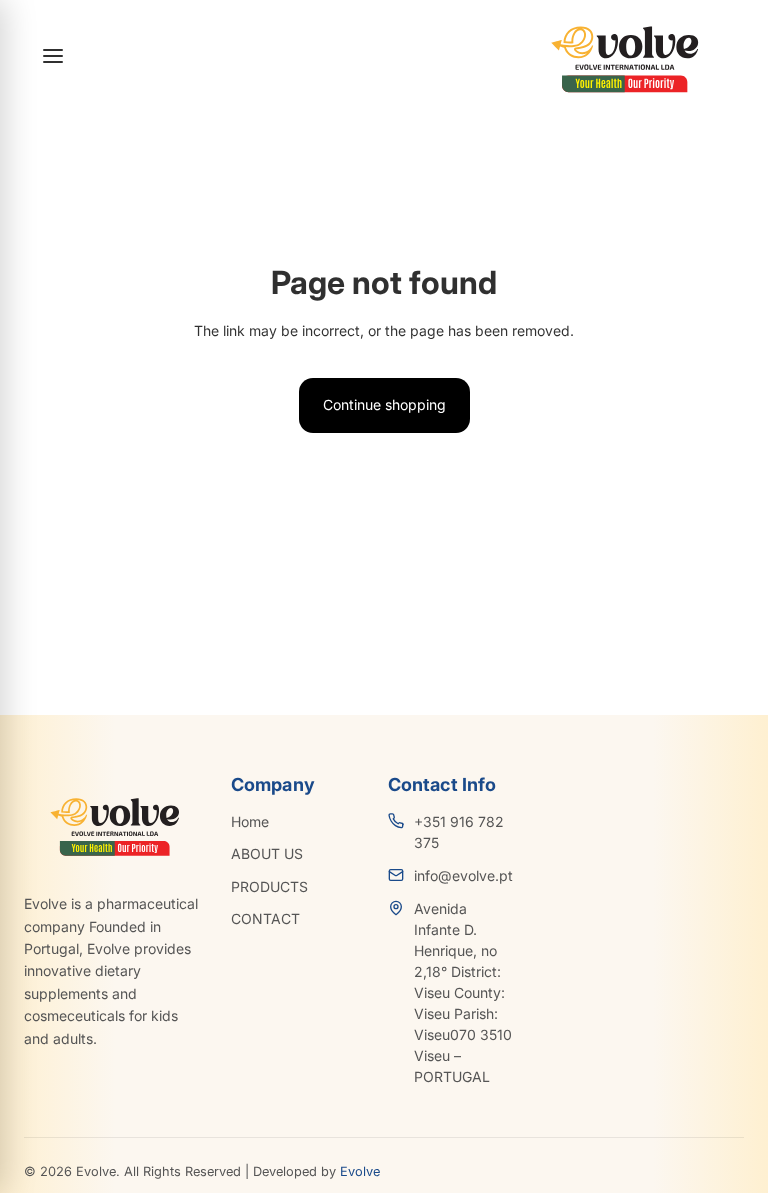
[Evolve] (621, 56)
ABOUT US (267, 853)
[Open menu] (53, 56)
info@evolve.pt (463, 875)
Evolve (360, 1171)
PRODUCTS (269, 886)
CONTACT (265, 918)
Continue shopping (384, 404)
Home (250, 821)
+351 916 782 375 (459, 832)
